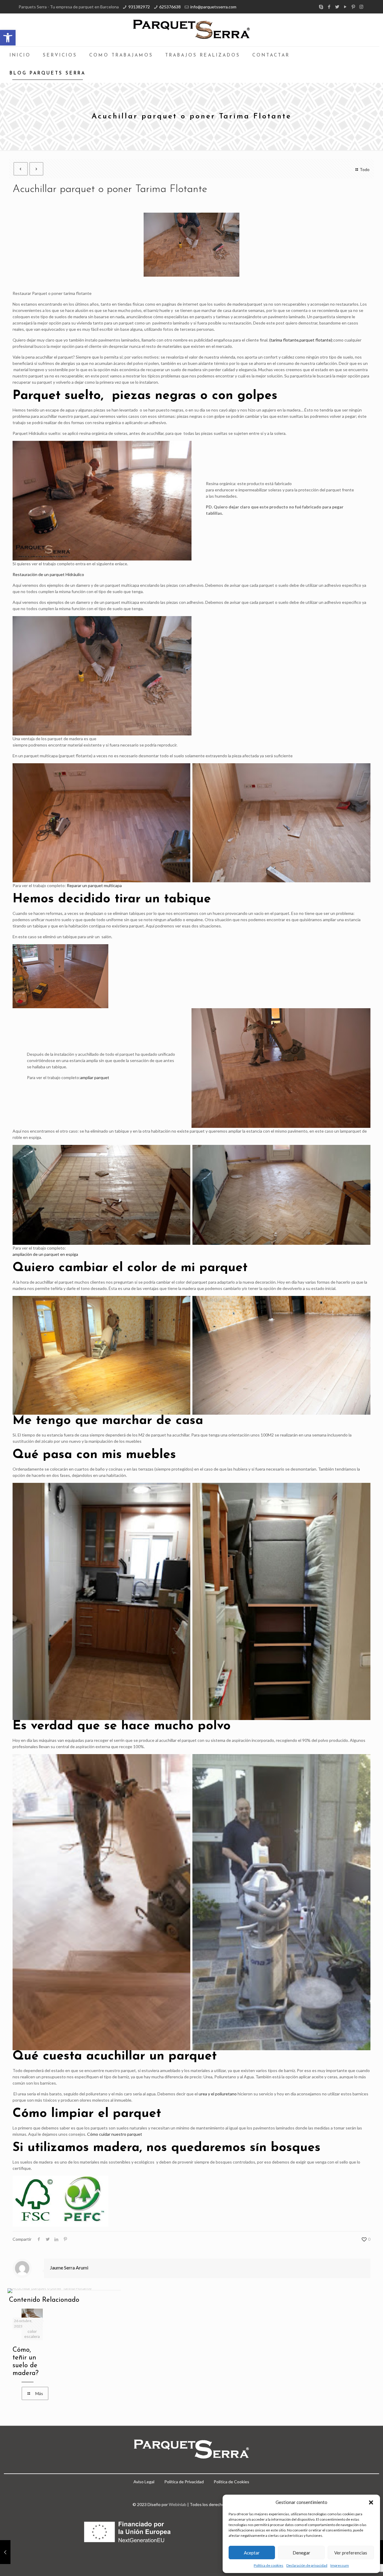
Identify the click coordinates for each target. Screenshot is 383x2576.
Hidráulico (75, 574)
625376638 (170, 7)
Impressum (340, 2565)
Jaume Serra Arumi (69, 2267)
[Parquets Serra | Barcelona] (191, 30)
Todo (365, 169)
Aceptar (252, 2553)
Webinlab (178, 2504)
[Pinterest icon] (353, 7)
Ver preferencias (351, 2553)
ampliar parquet (95, 1077)
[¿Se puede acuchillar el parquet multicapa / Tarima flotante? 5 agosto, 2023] (5, 2552)
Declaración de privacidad (307, 2565)
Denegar (301, 2553)
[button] (8, 38)
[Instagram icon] (361, 7)
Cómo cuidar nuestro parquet (115, 2134)
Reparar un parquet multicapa (94, 885)
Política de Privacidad (184, 2482)
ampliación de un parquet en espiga (45, 1254)
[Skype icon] (321, 7)
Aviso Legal (144, 2482)
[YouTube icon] (345, 7)
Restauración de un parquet (39, 574)
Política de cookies (269, 2565)
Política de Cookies (231, 2482)
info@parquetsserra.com (213, 7)
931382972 (139, 7)
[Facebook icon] (329, 7)
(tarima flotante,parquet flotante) (301, 340)
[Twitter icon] (337, 7)
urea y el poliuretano (218, 2094)
